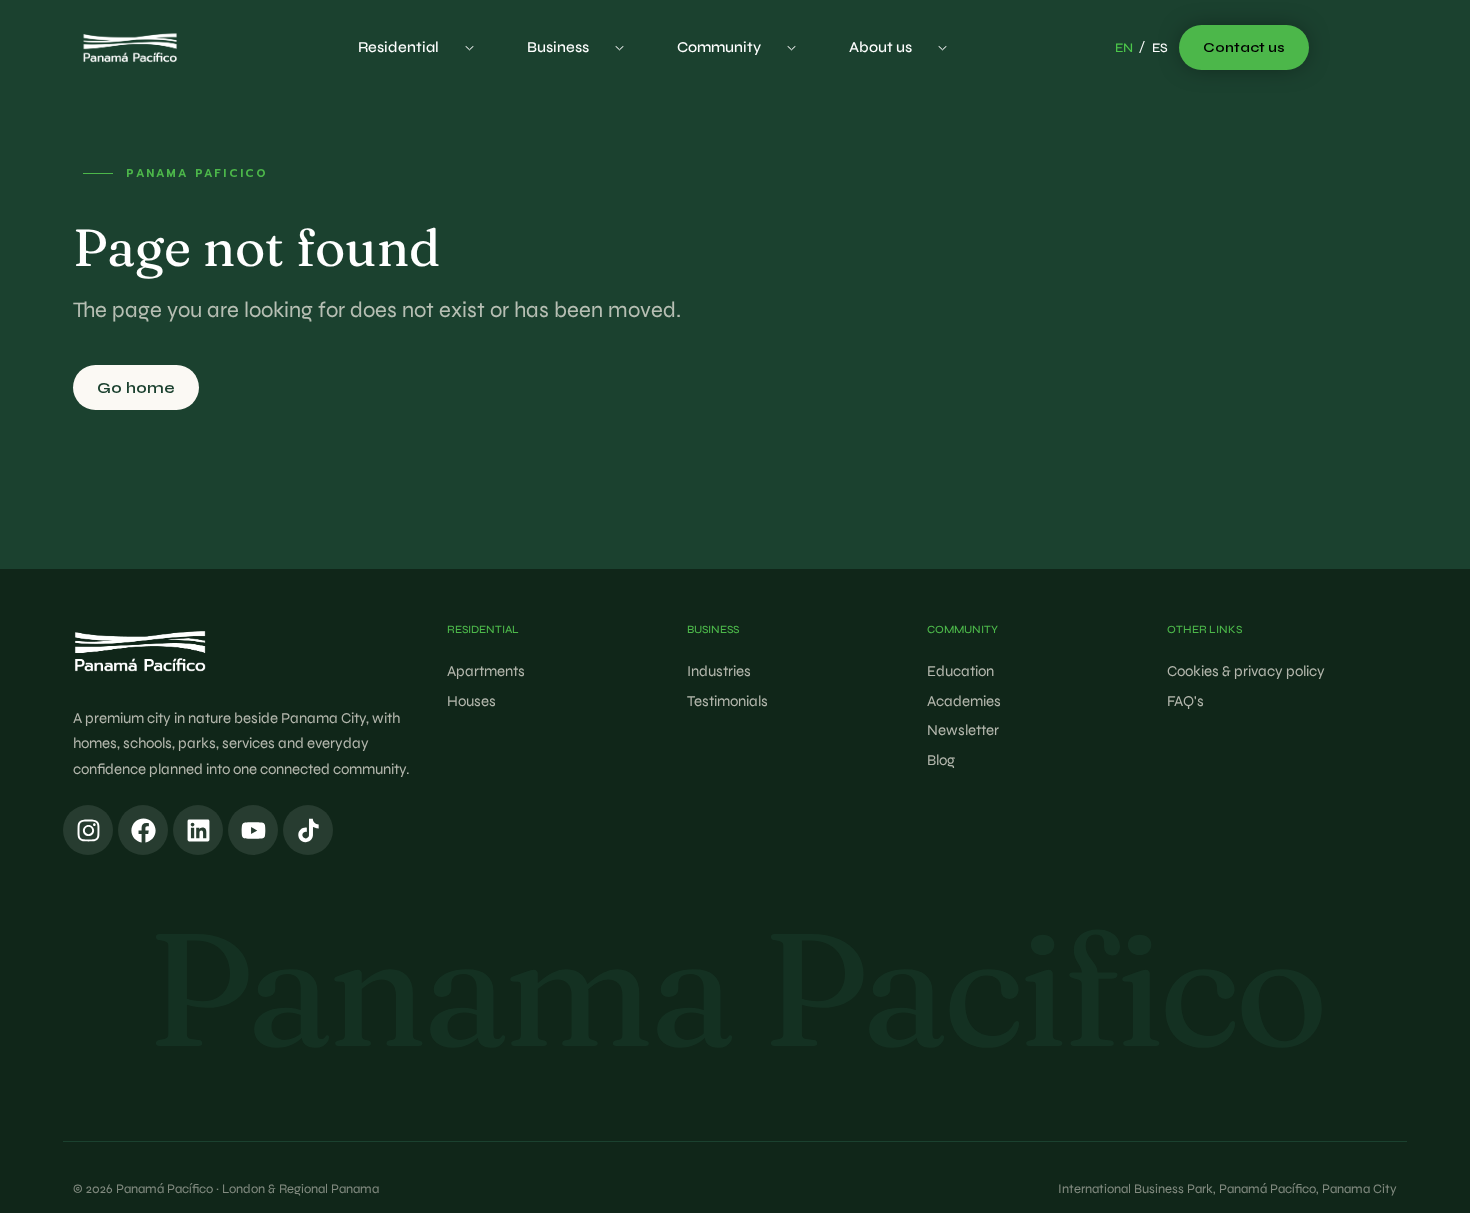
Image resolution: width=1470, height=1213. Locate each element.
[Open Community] (791, 47)
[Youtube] (253, 830)
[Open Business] (619, 47)
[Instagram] (88, 830)
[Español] (1160, 49)
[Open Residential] (469, 47)
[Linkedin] (198, 830)
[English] (1124, 49)
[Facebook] (143, 830)
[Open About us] (942, 47)
